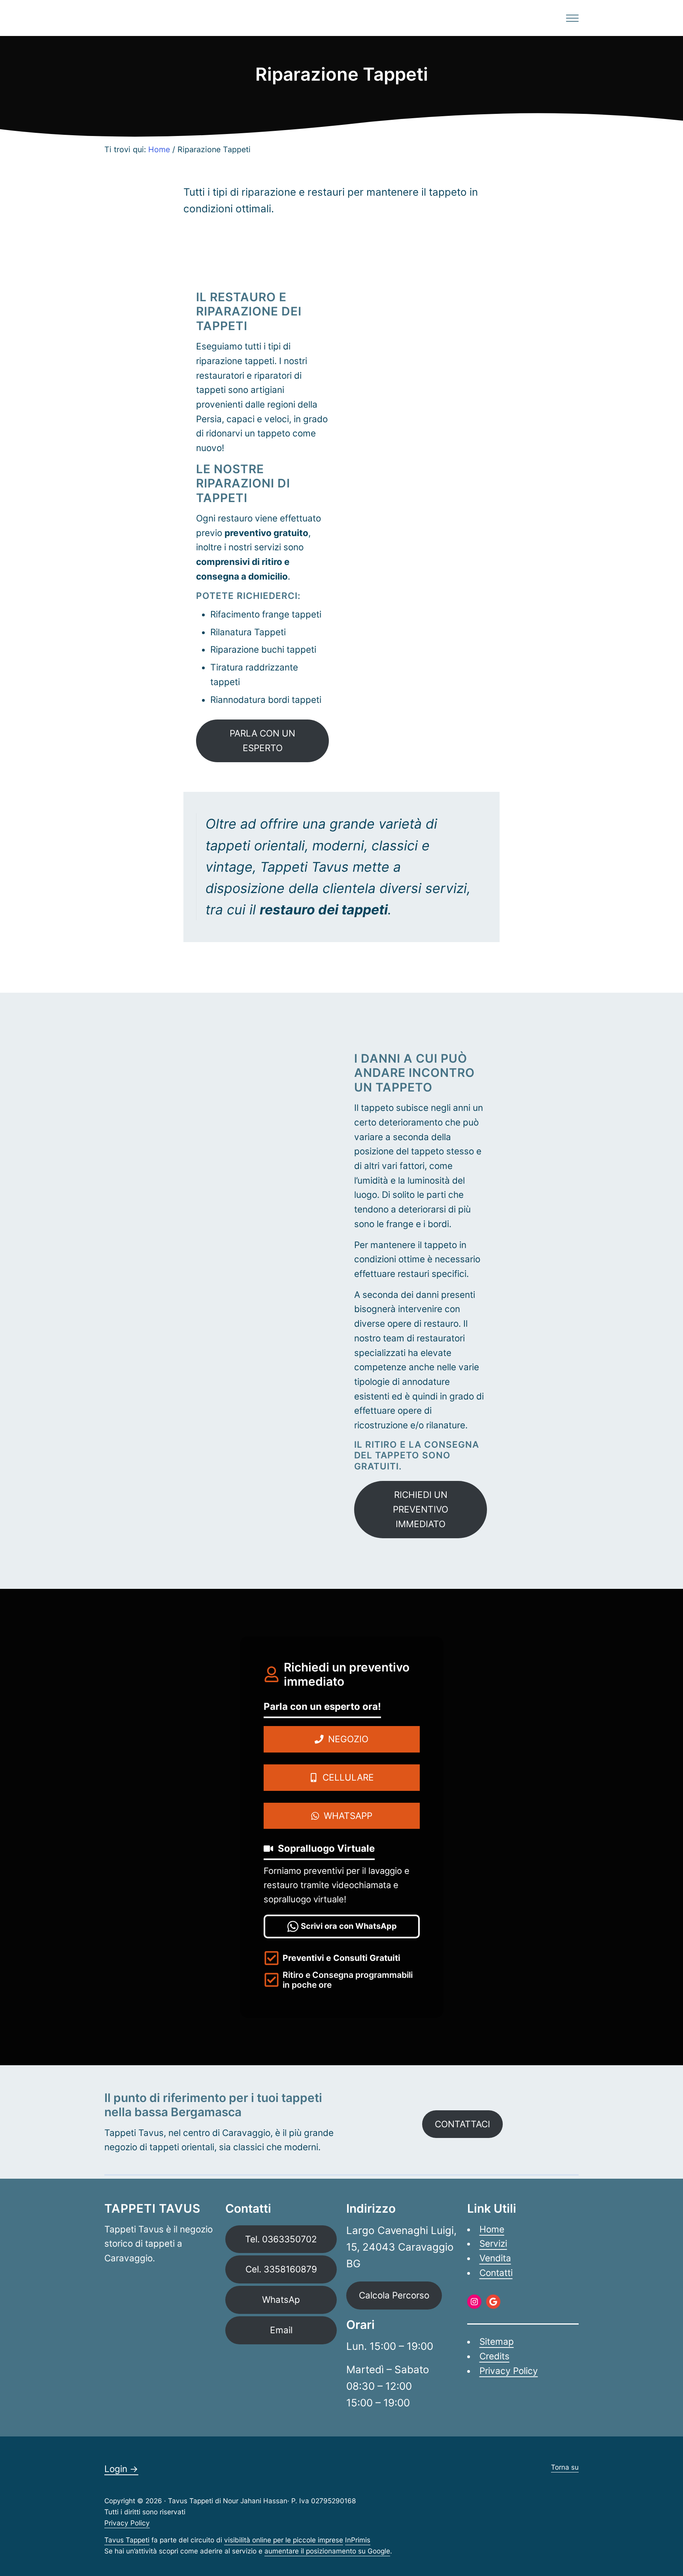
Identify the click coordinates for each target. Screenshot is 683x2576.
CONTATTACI (462, 2124)
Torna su (565, 2467)
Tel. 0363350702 (281, 2239)
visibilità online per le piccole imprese (284, 2540)
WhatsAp (281, 2299)
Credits (494, 2356)
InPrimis (358, 2540)
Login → (121, 2469)
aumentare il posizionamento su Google (327, 2551)
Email (281, 2330)
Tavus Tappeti (127, 2540)
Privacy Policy (509, 2371)
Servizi (493, 2243)
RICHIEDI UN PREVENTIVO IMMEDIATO (421, 1509)
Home (492, 2229)
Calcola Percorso (394, 2295)
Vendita (495, 2258)
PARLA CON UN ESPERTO (262, 740)
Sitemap (497, 2341)
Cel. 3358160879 (281, 2269)
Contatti (496, 2273)
